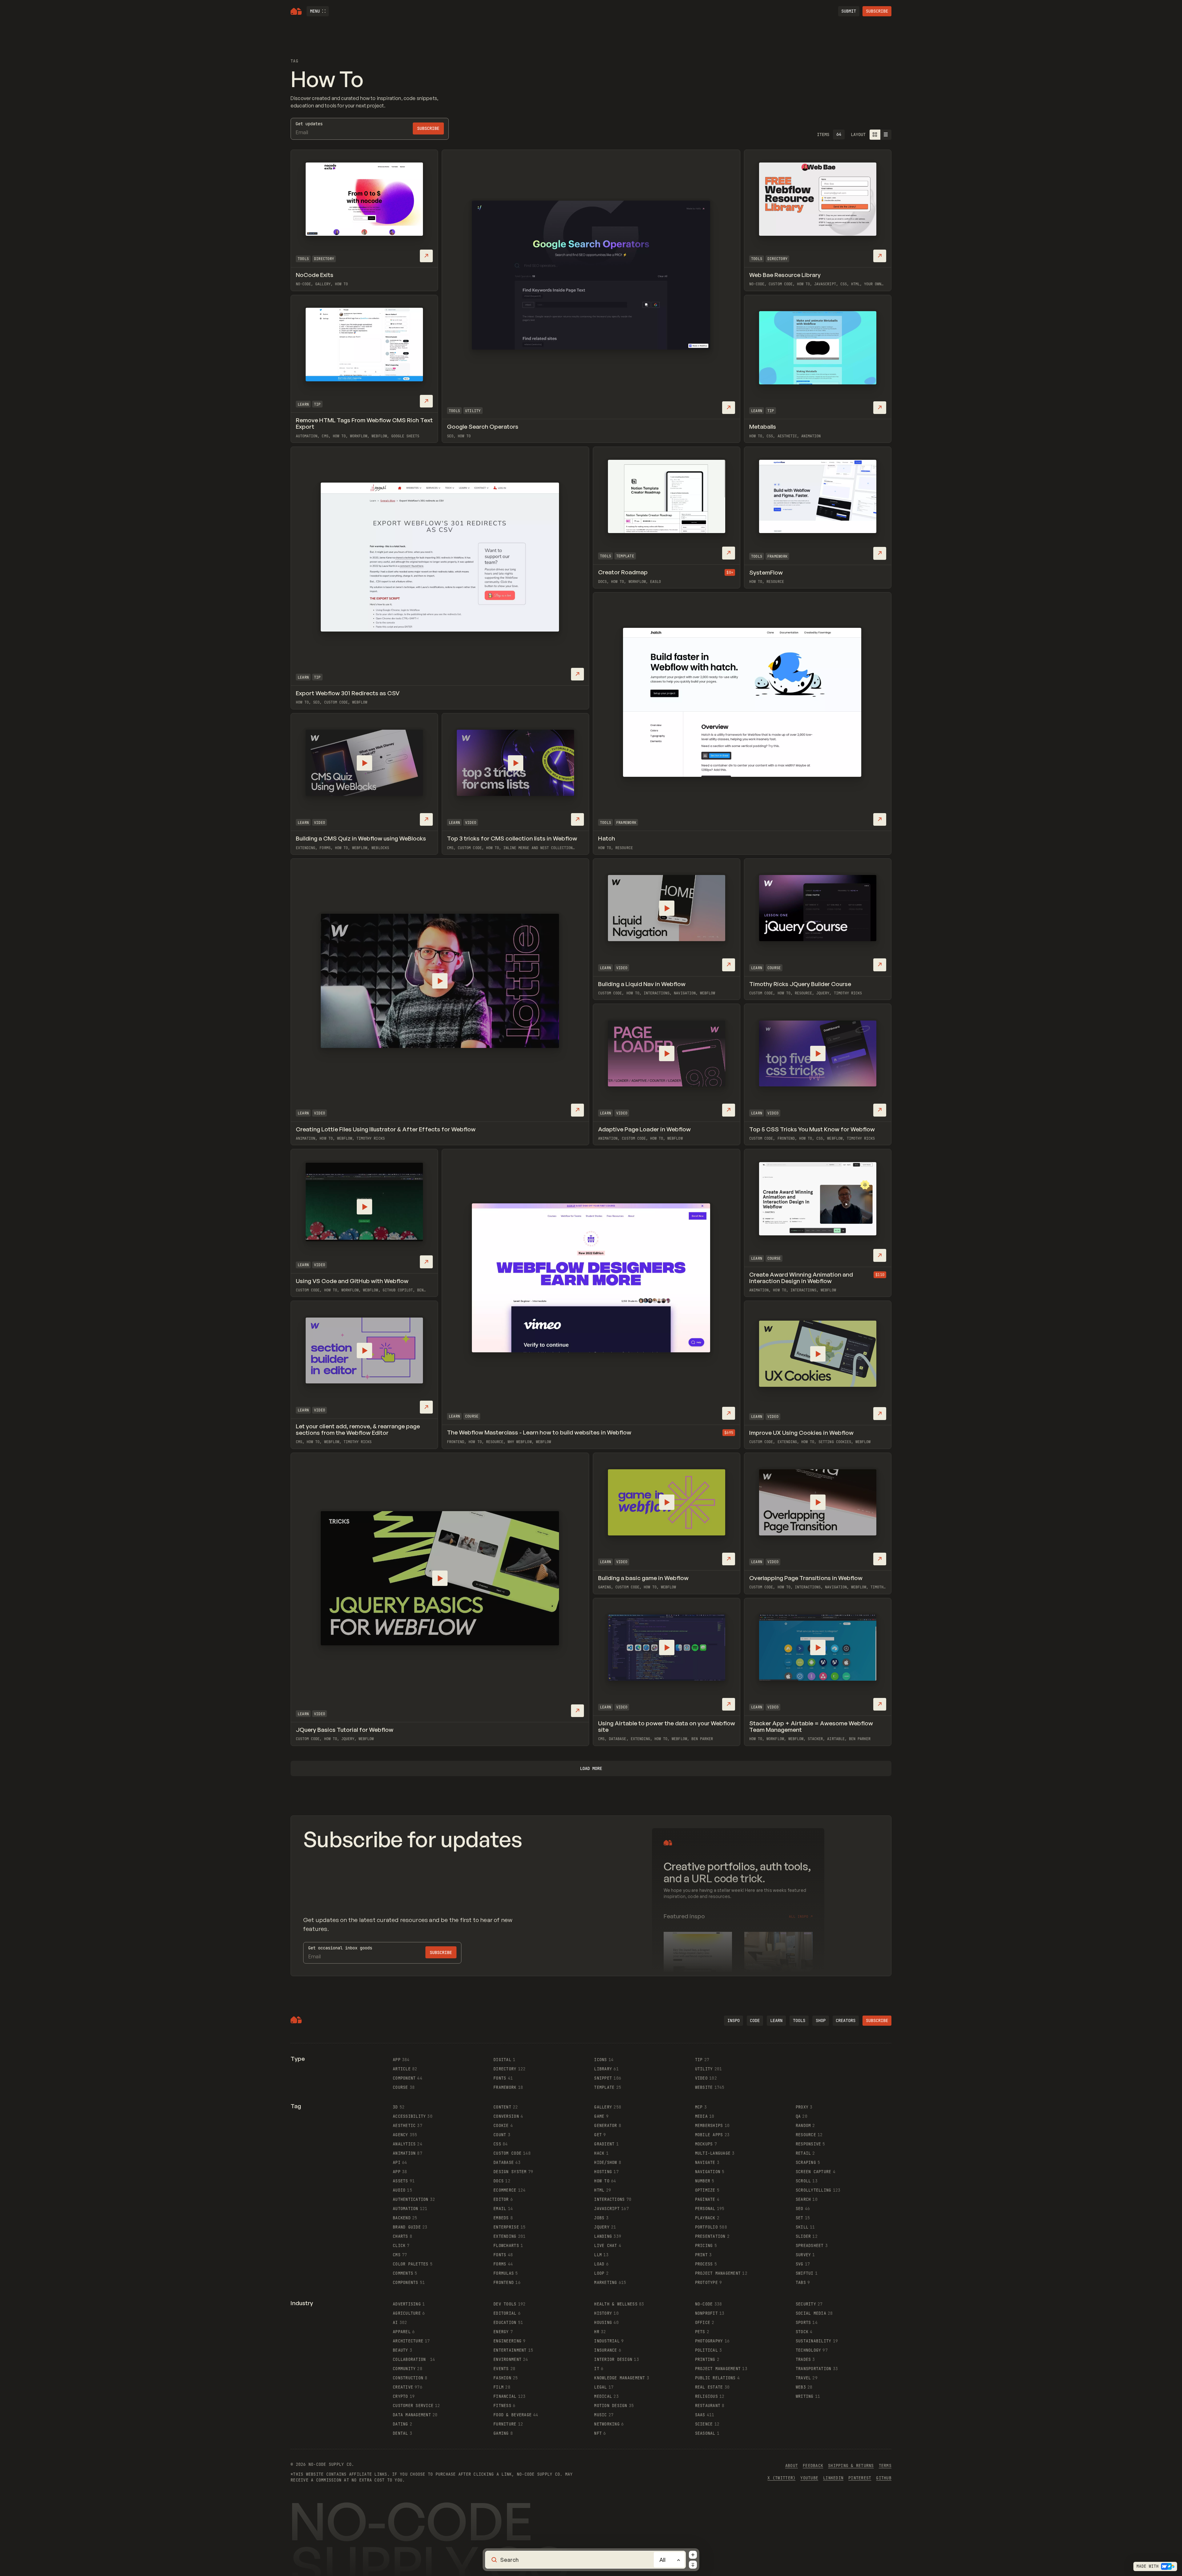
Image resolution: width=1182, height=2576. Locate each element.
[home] (296, 11)
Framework (626, 823)
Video (320, 823)
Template (625, 556)
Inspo (734, 2020)
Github (884, 2478)
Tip (317, 677)
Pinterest (860, 2478)
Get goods (340, 1948)
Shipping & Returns (851, 2466)
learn (776, 2020)
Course (774, 968)
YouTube (809, 2478)
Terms (885, 2466)
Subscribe (877, 11)
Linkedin (833, 2478)
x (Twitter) (781, 2478)
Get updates (309, 124)
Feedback (813, 2466)
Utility (473, 411)
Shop (821, 2020)
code (755, 2020)
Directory (324, 259)
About (792, 2466)
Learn (303, 677)
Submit (849, 11)
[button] (318, 11)
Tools (303, 259)
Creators (846, 2020)
